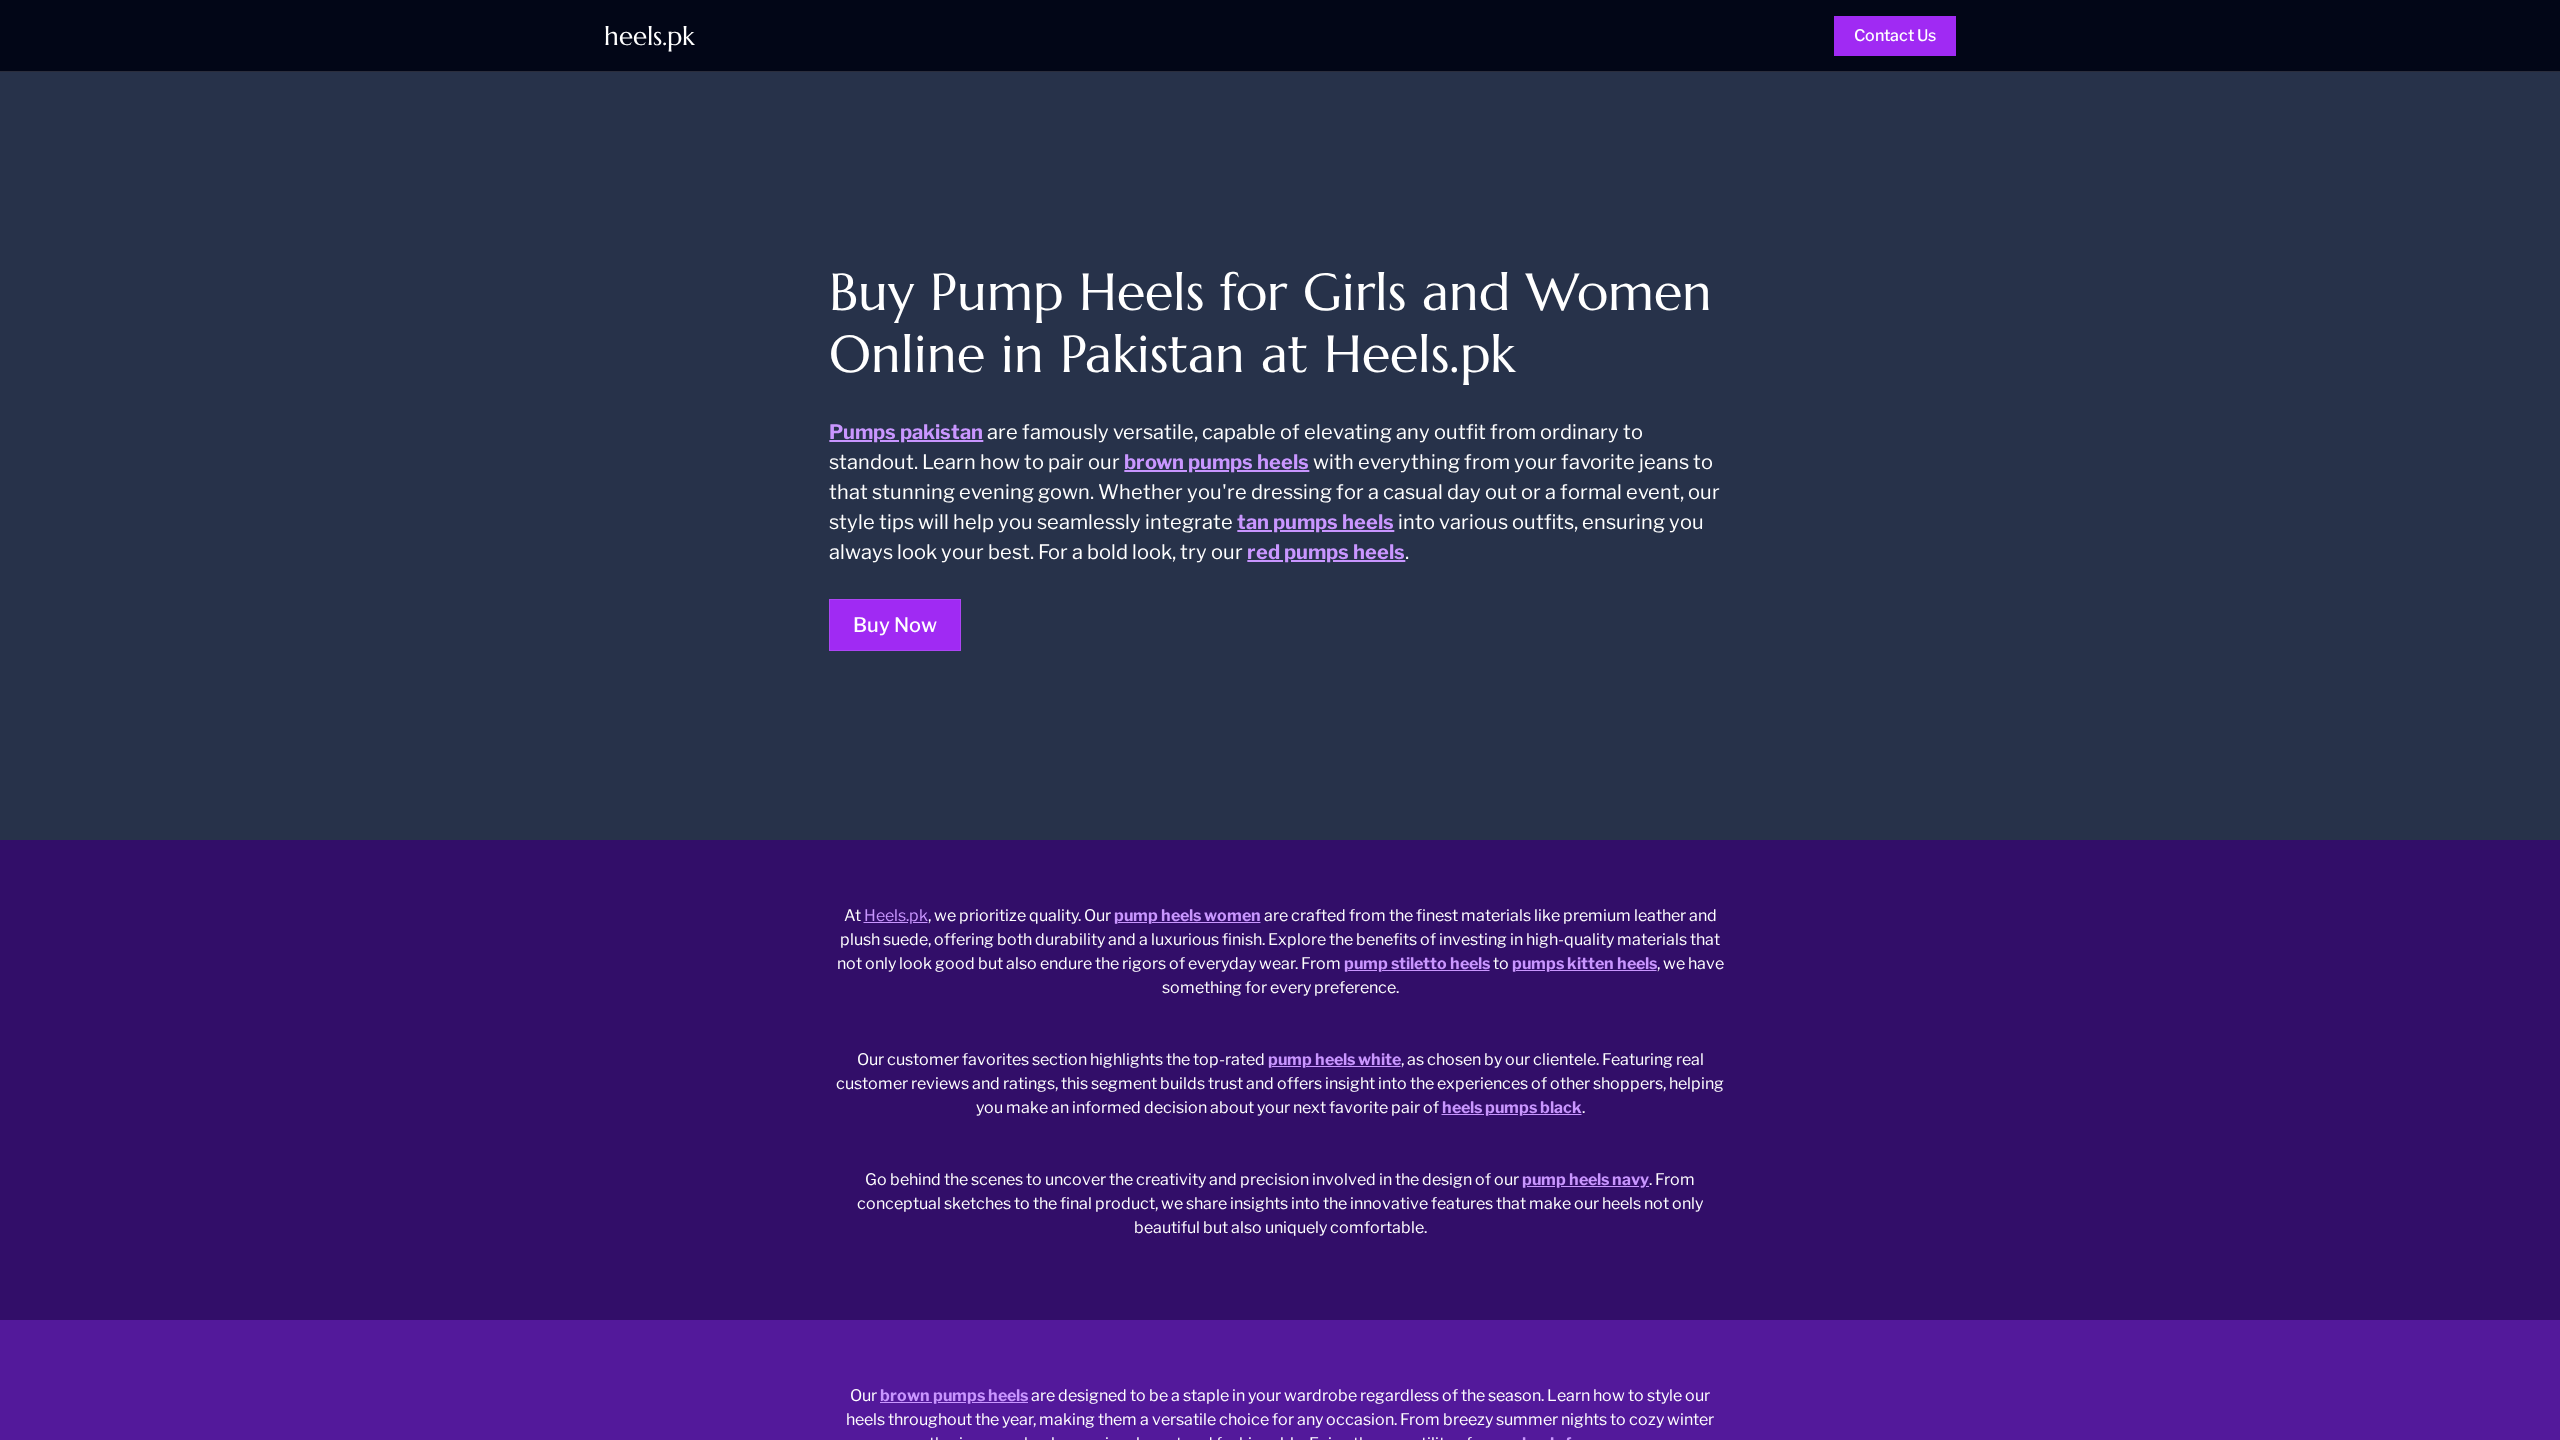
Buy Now (895, 625)
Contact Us (1895, 35)
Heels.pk (896, 915)
